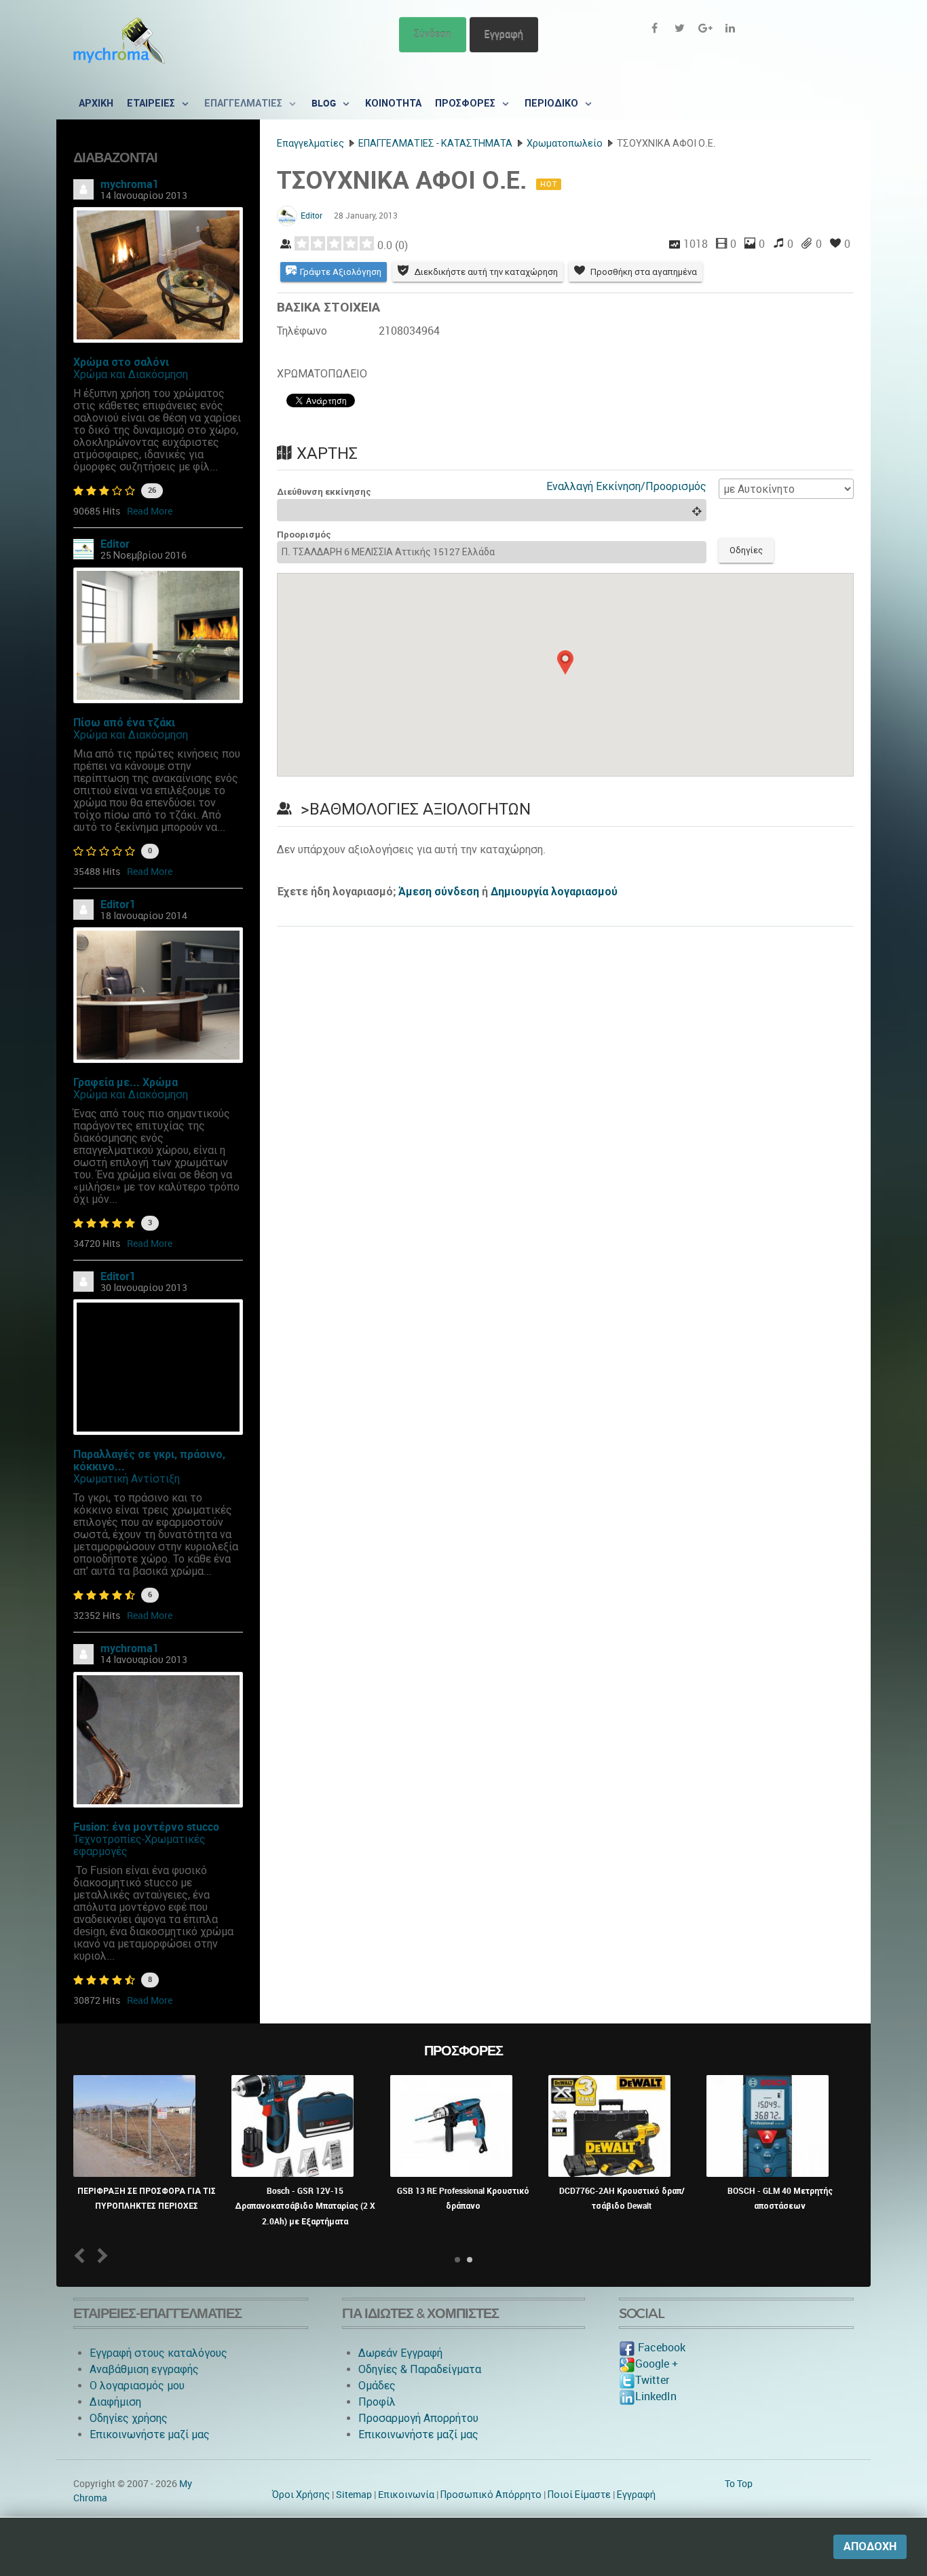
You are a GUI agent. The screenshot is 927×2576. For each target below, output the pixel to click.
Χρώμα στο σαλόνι (121, 362)
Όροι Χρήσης (301, 2495)
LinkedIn (656, 2396)
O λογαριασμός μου (137, 2386)
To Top (739, 2484)
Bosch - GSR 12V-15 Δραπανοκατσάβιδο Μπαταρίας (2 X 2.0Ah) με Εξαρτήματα (305, 2206)
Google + (657, 2364)
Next (100, 2255)
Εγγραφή (504, 34)
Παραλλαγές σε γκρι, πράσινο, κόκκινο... (149, 1460)
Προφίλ (377, 2402)
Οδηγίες (746, 550)
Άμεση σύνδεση (439, 892)
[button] (565, 662)
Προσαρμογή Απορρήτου (418, 2418)
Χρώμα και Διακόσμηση (131, 374)
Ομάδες (377, 2386)
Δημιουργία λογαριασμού (554, 892)
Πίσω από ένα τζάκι (124, 723)
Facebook (660, 2348)
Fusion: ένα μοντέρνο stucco (146, 1827)
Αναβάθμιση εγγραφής (144, 2369)
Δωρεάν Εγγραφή (400, 2353)
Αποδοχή (870, 2546)
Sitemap (354, 2495)
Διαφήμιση (115, 2402)
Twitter (652, 2380)
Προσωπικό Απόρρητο (491, 2495)
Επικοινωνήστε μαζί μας (150, 2434)
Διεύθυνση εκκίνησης (324, 492)
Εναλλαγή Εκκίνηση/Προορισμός (626, 486)
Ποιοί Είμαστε (579, 2495)
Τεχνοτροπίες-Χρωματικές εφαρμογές (139, 1845)
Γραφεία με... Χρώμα (126, 1082)
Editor (115, 544)
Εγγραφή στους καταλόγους (158, 2353)
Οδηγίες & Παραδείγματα (420, 2369)
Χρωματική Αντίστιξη (127, 1479)
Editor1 (118, 904)
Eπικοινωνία (406, 2495)
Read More (150, 511)
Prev (82, 2255)
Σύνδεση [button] (433, 34)
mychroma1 (130, 184)
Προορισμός (304, 535)
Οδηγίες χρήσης (129, 2418)
